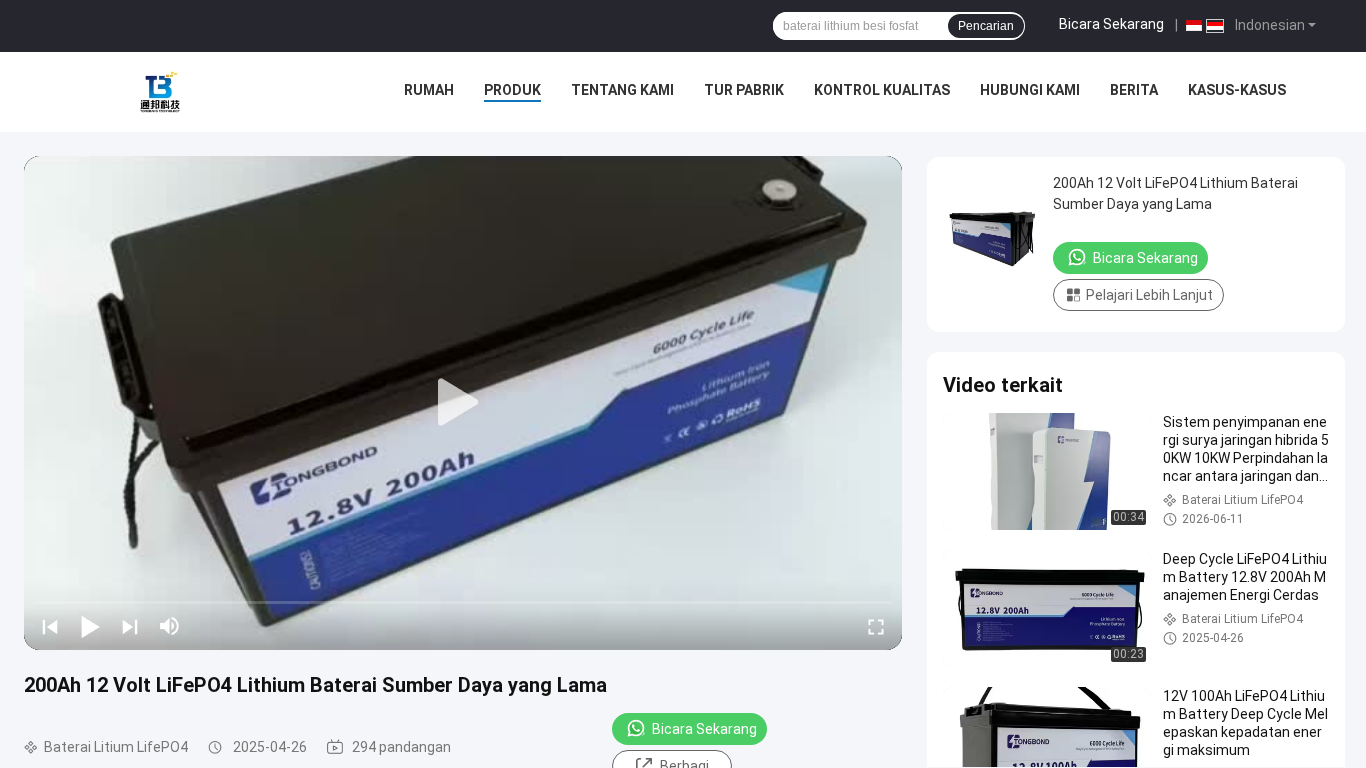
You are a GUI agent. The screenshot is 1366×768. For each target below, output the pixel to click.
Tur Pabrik (744, 90)
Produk (512, 90)
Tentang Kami (622, 90)
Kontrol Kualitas (882, 90)
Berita (1134, 90)
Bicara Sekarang (1111, 24)
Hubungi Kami (1030, 90)
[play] (463, 403)
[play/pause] (90, 626)
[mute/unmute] (170, 626)
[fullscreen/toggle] (876, 626)
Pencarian (986, 26)
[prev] (50, 626)
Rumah (429, 90)
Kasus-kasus (1237, 90)
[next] (130, 626)
